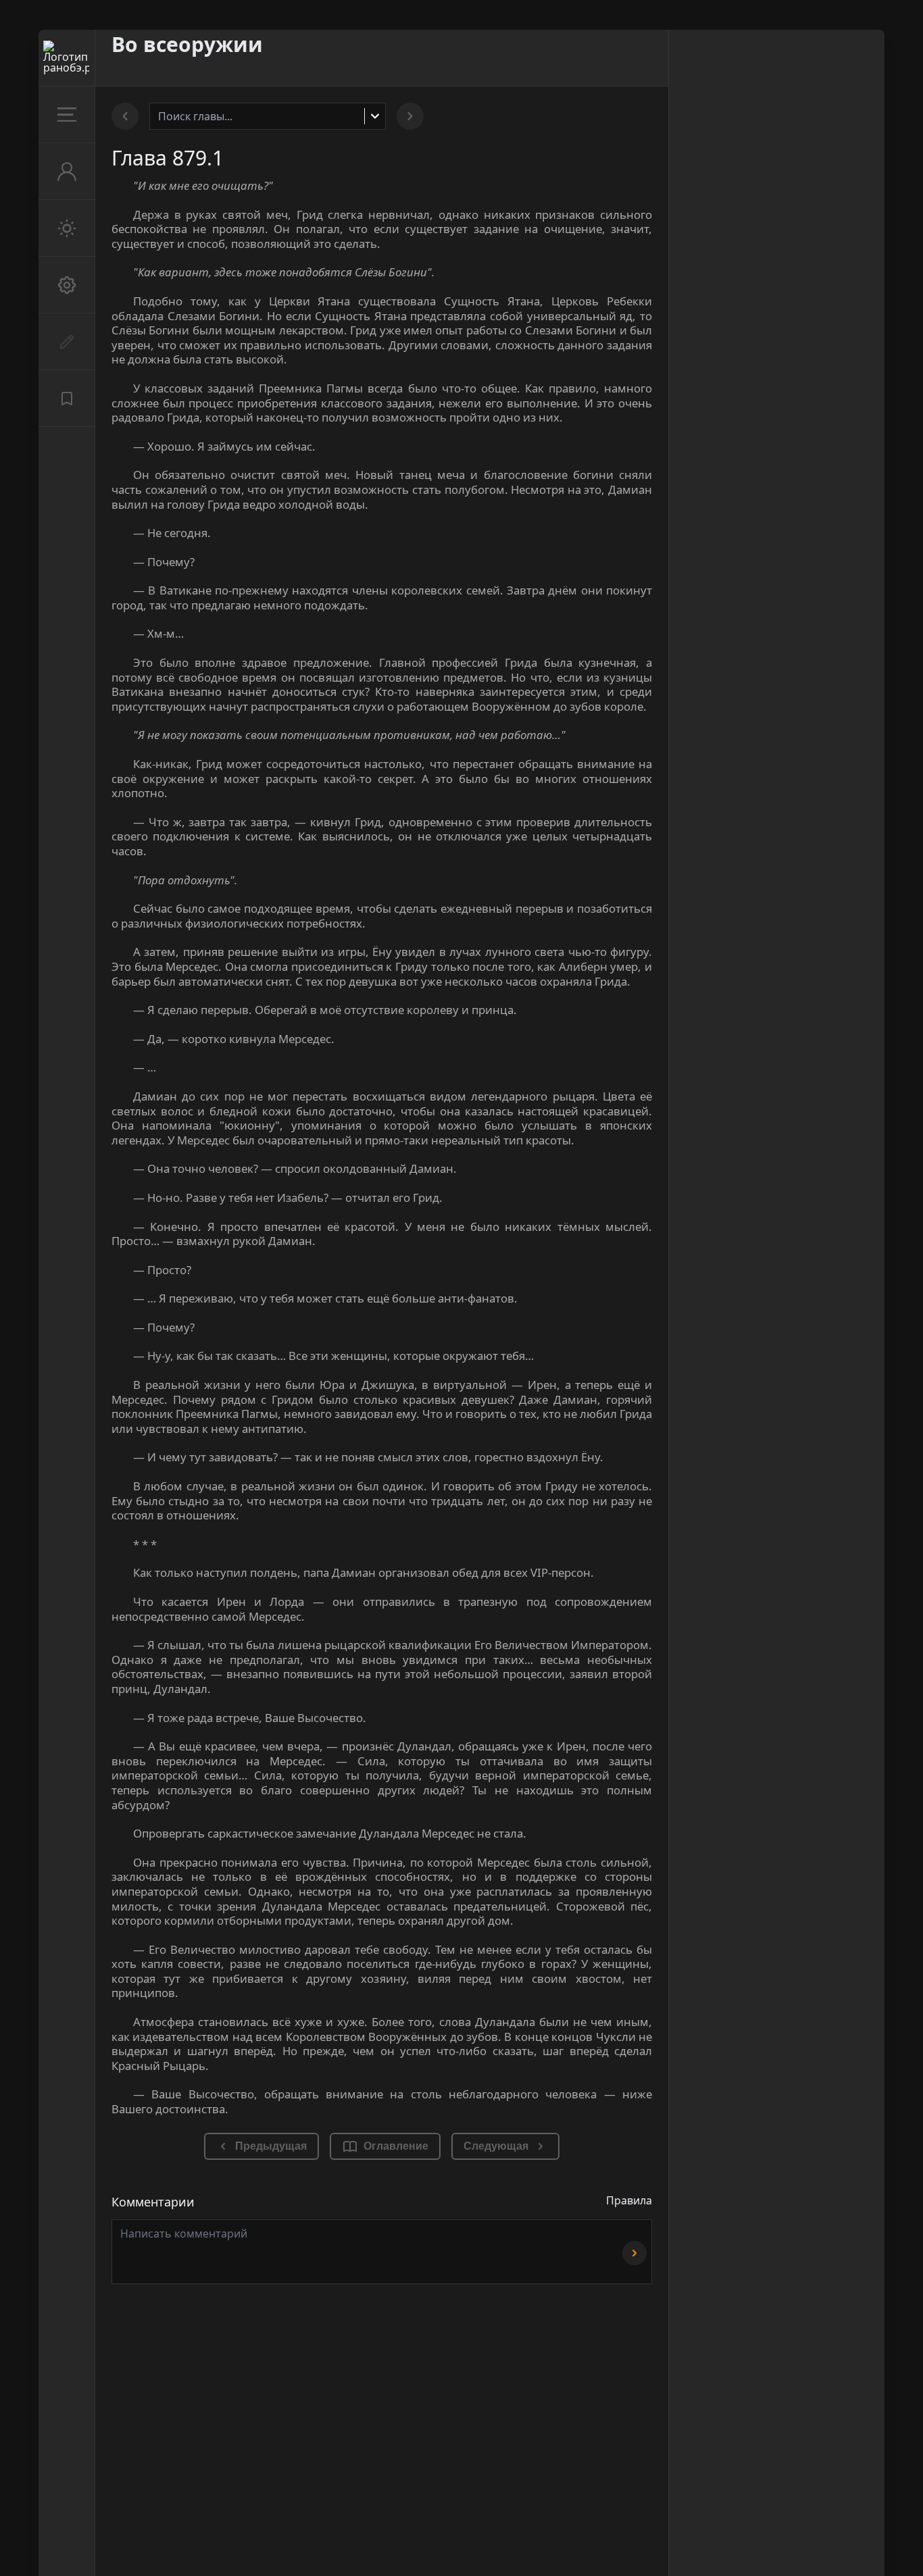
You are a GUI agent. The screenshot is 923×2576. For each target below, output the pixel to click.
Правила (629, 2200)
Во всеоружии (187, 44)
